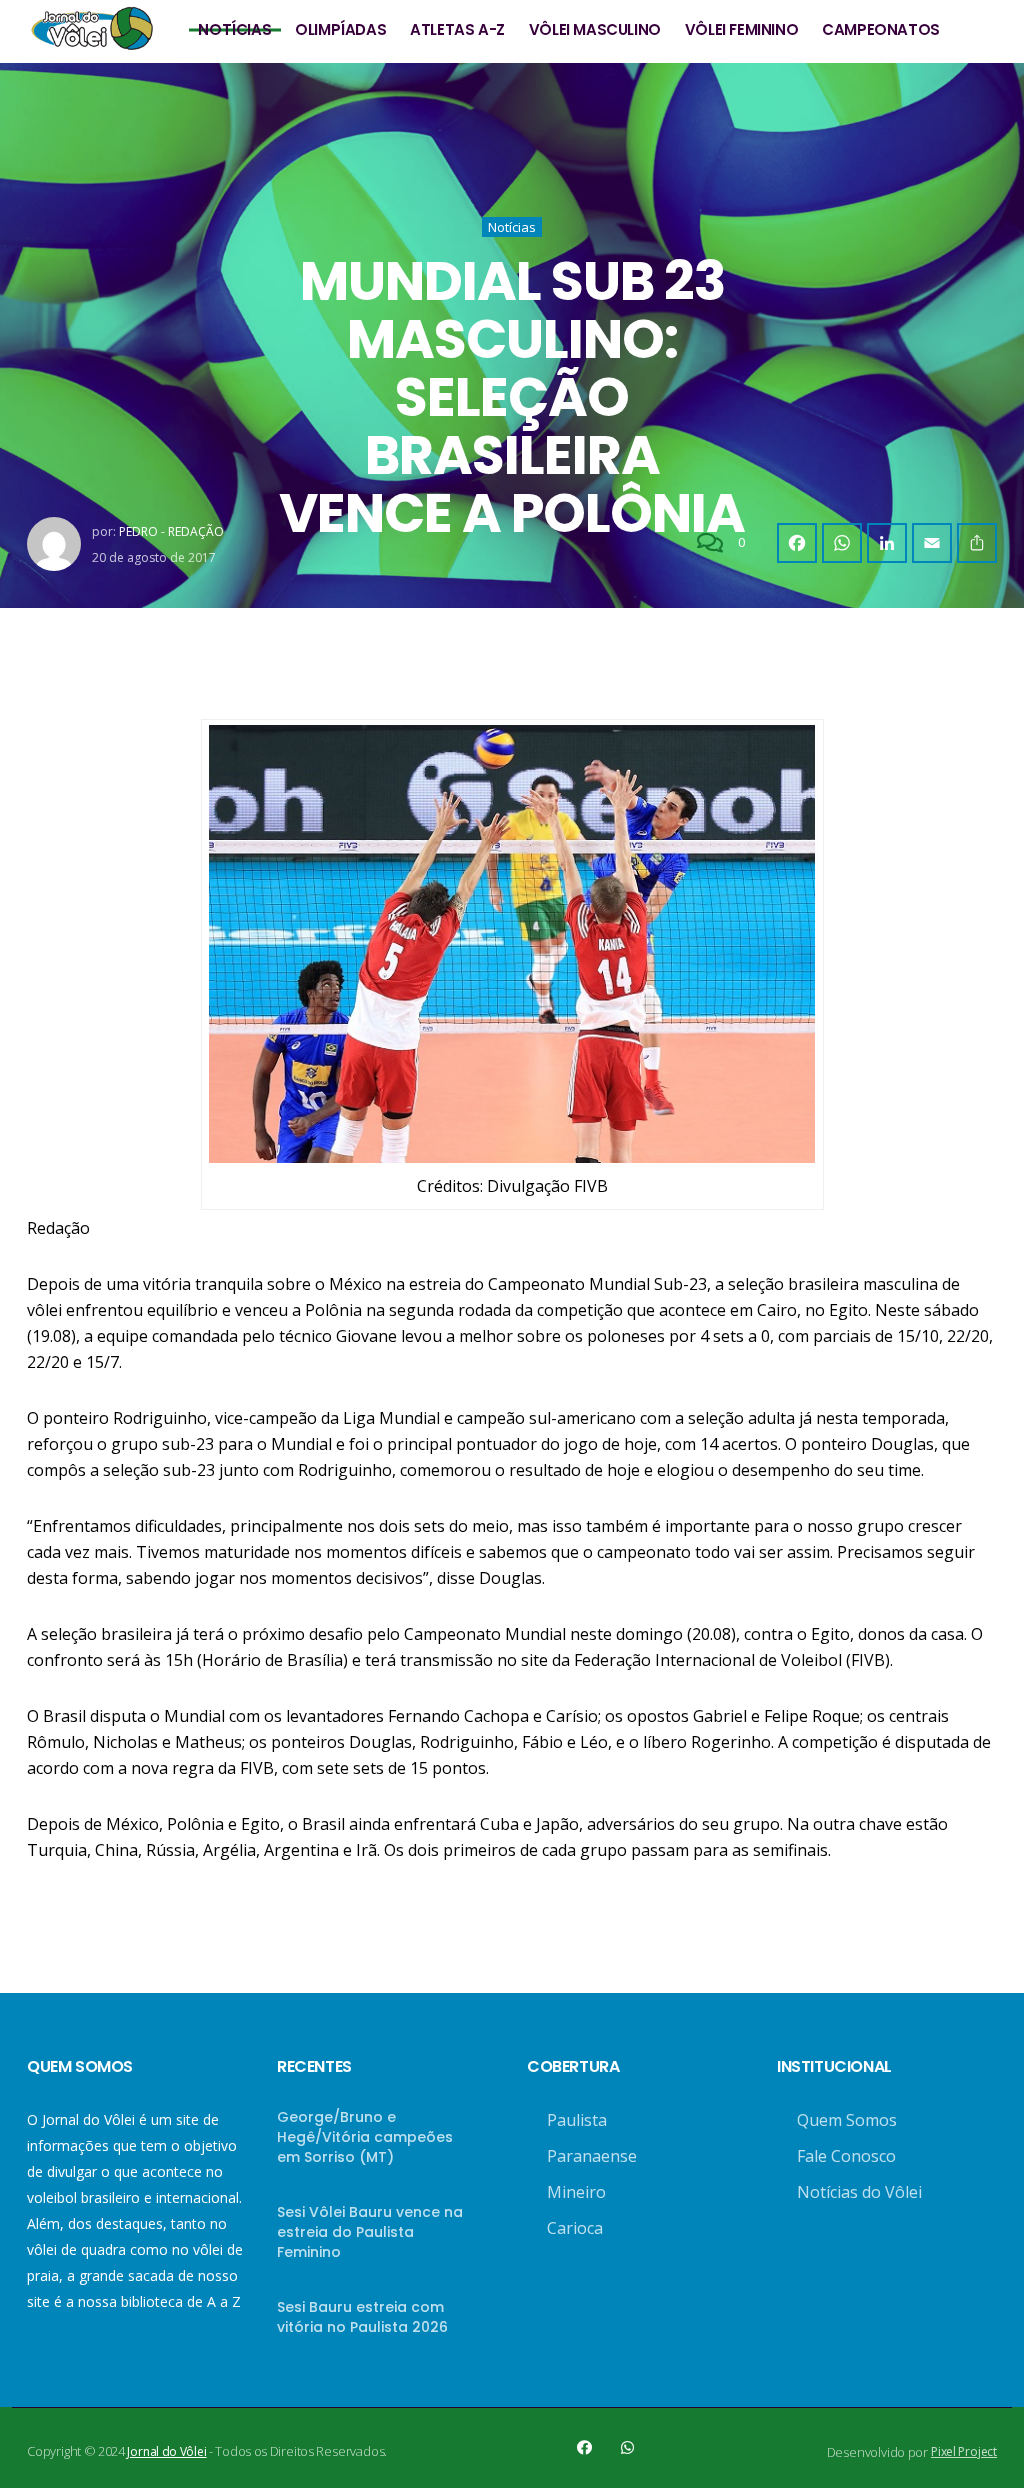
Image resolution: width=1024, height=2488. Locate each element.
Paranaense (592, 2156)
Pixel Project (964, 2451)
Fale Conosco (846, 2156)
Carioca (575, 2228)
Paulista (577, 2120)
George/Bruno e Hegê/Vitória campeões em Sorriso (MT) (365, 2137)
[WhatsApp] (842, 543)
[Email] (932, 543)
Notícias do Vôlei (859, 2192)
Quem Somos (847, 2120)
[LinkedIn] (887, 543)
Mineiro (576, 2192)
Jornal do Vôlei (166, 2451)
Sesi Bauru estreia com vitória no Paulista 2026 (362, 2317)
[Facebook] (797, 543)
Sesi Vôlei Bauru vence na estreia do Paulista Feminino (370, 2232)
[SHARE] (977, 543)
